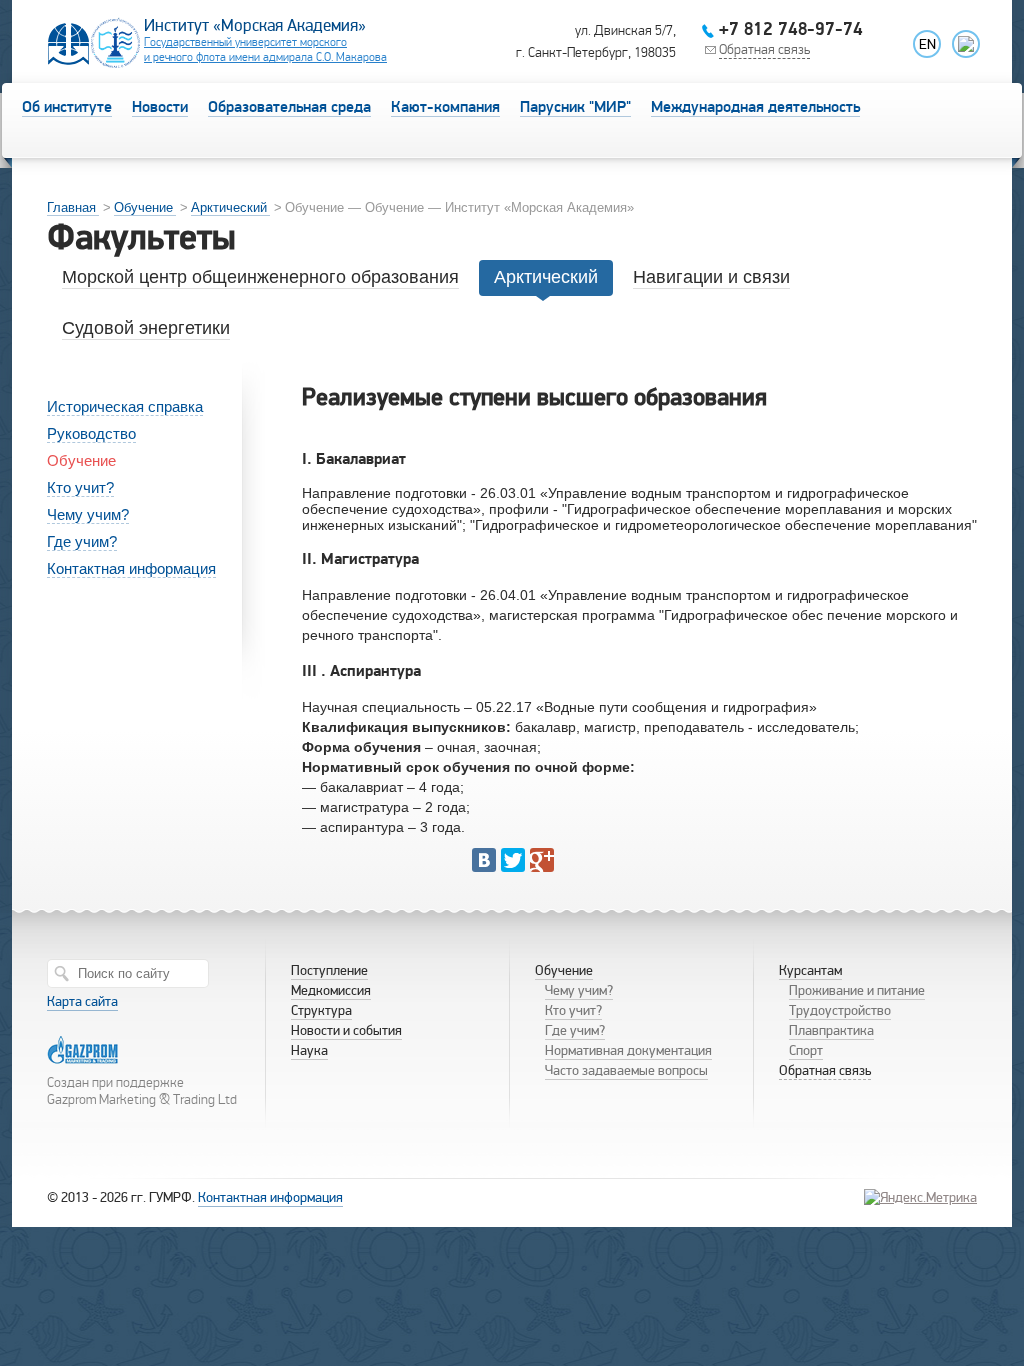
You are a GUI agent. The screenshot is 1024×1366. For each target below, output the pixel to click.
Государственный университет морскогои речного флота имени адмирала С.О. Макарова (265, 49)
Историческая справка (125, 406)
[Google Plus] (542, 860)
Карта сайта (82, 1001)
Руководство (91, 433)
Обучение (143, 207)
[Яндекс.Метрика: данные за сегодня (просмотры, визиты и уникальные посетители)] (920, 1197)
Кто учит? (80, 487)
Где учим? (82, 541)
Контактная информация (131, 568)
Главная (71, 207)
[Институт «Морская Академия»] (94, 64)
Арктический (229, 207)
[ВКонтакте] (484, 860)
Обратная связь (764, 49)
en (927, 44)
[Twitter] (513, 860)
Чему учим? (88, 514)
